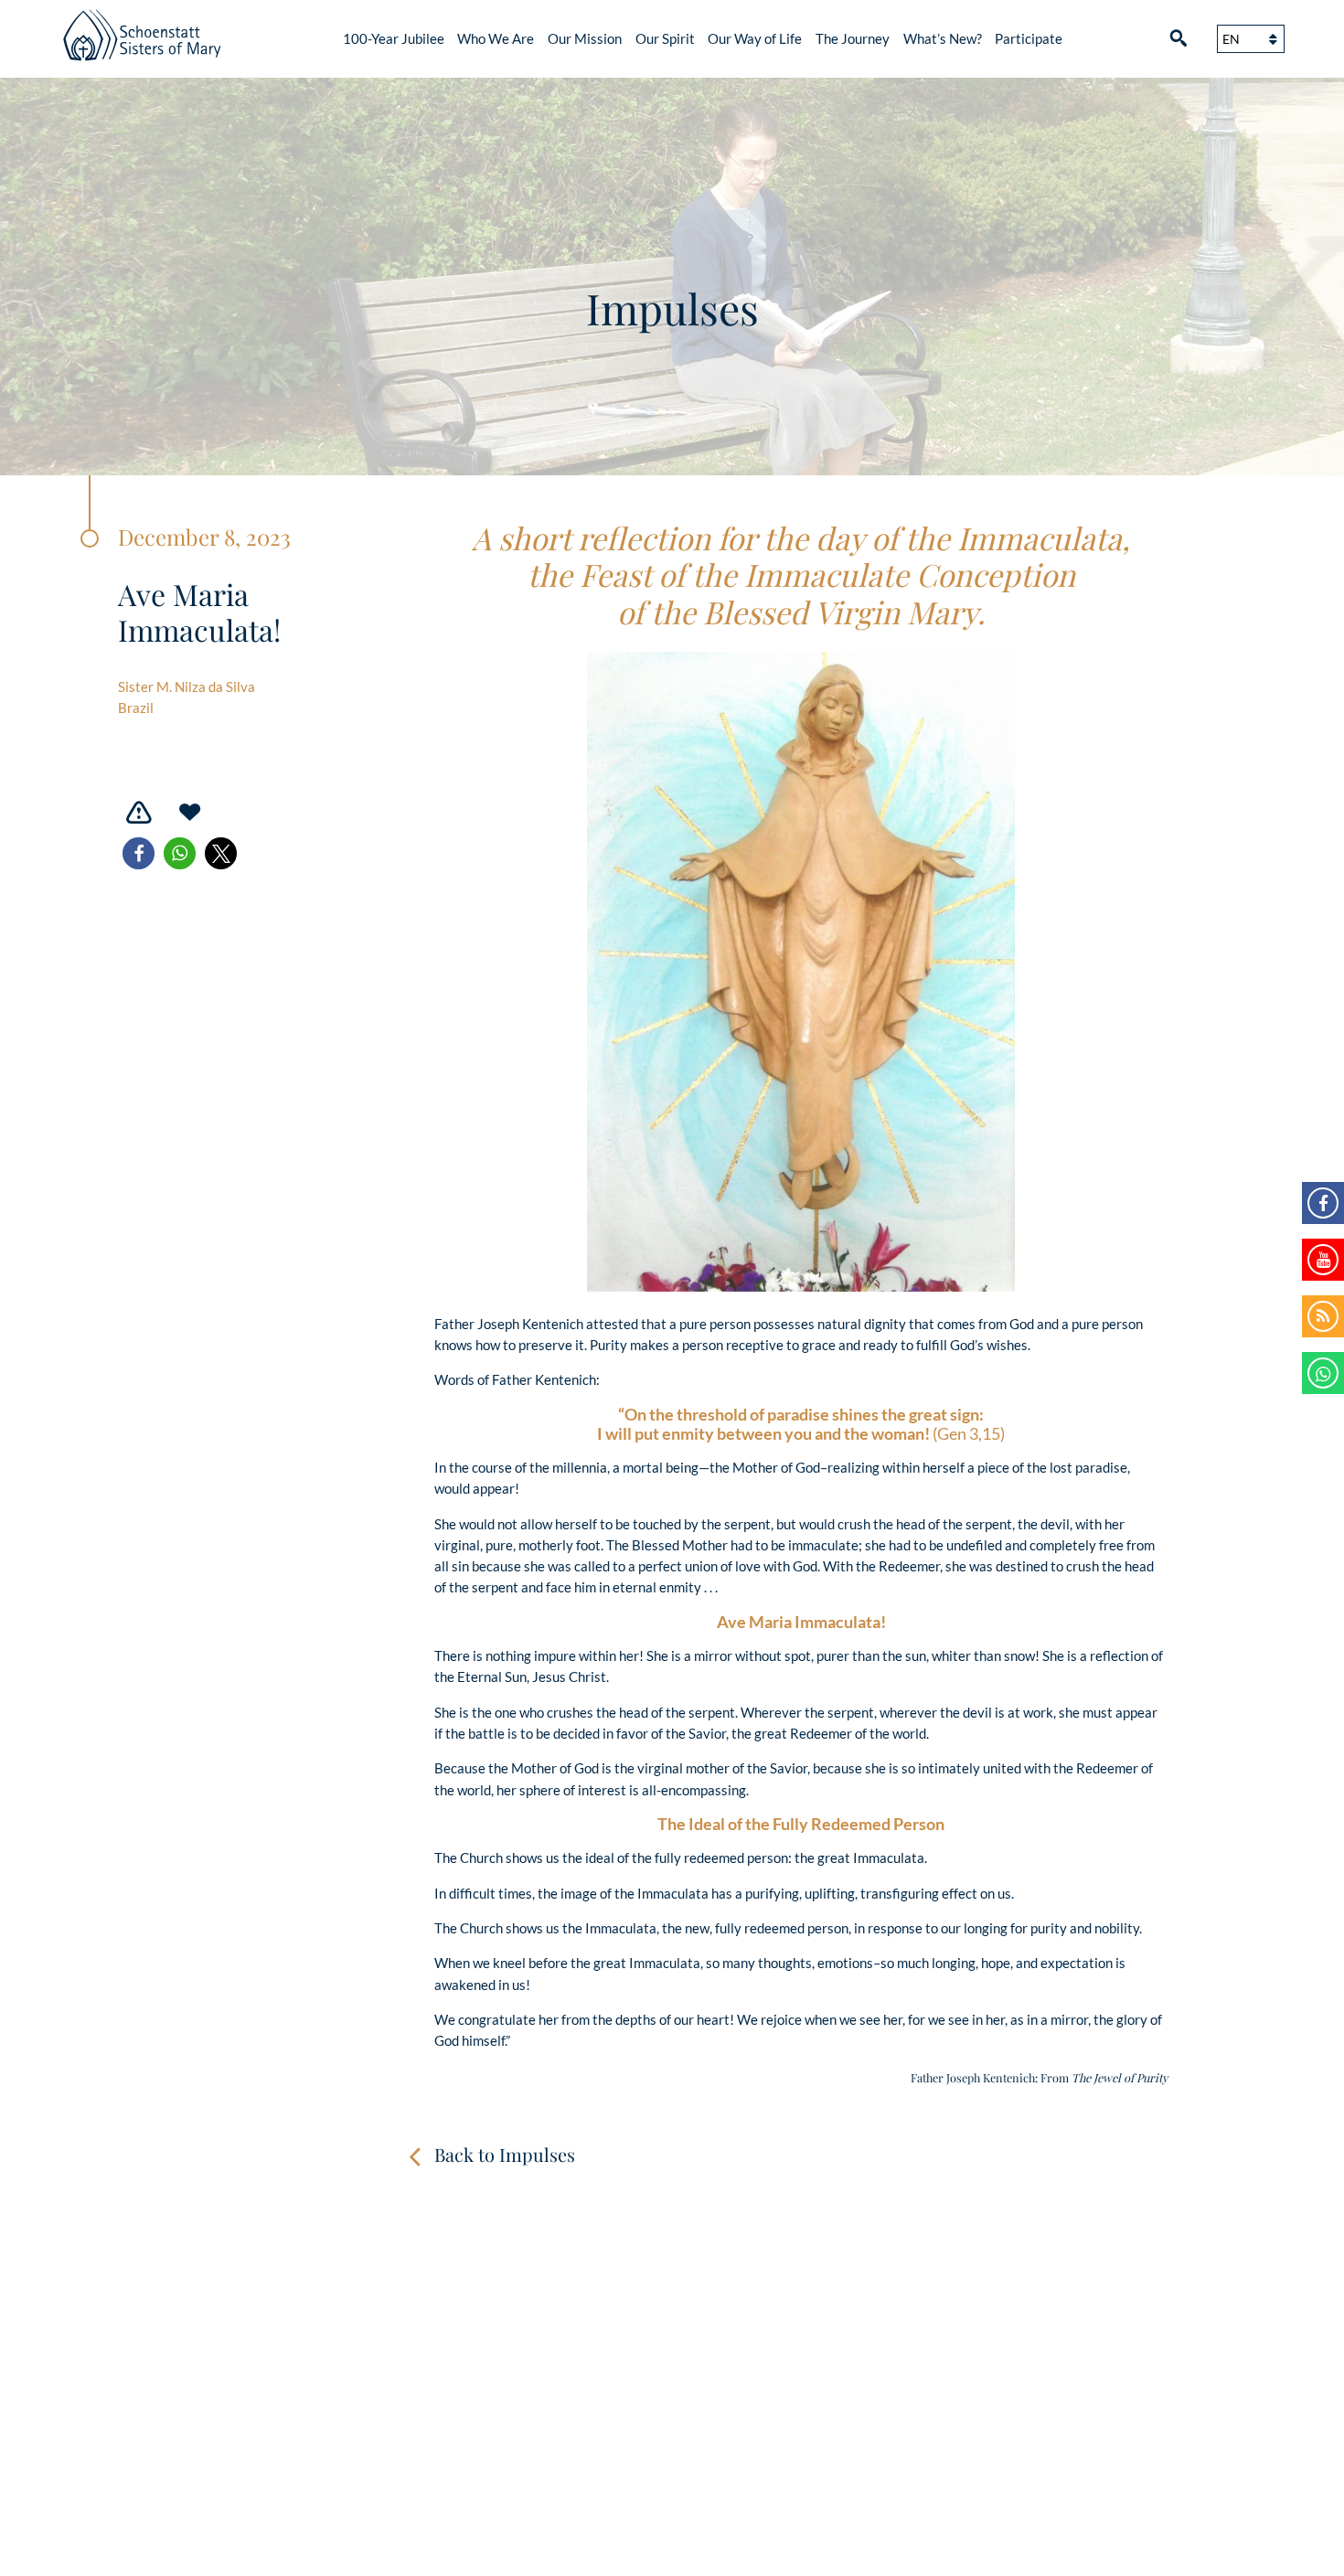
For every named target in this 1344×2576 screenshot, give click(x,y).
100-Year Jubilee (394, 38)
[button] (139, 853)
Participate (1029, 38)
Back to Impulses (505, 2154)
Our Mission (585, 38)
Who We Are (496, 38)
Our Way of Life (755, 38)
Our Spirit (665, 38)
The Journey (853, 38)
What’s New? (943, 38)
